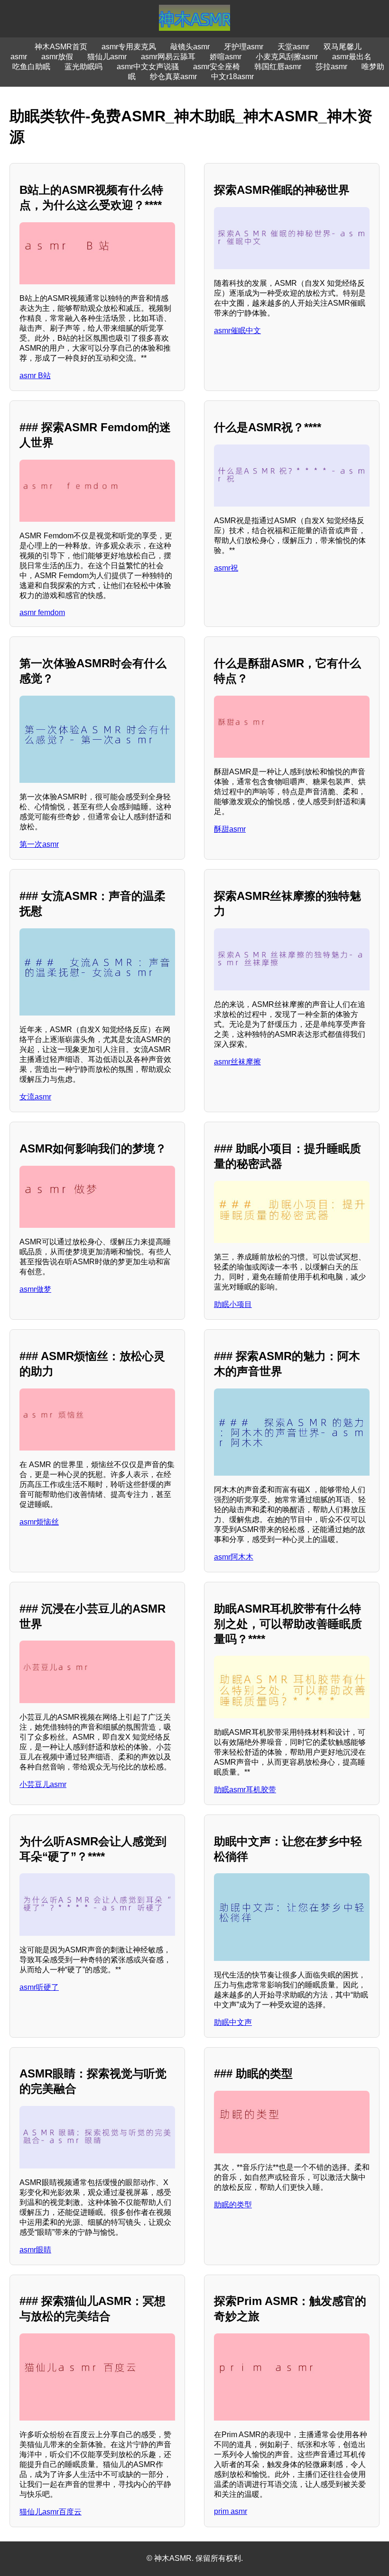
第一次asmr (39, 844)
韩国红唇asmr (278, 67)
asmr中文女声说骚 (148, 67)
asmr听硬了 (39, 1987)
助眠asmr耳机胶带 (245, 1790)
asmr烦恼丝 (39, 1522)
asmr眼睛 (35, 2250)
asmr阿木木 (234, 1557)
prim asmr (231, 2511)
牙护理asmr (244, 47)
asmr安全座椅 (217, 67)
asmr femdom (42, 612)
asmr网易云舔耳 (168, 57)
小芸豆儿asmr (43, 1784)
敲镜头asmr (190, 47)
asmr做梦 (35, 1289)
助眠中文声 (233, 2022)
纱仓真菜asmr (173, 77)
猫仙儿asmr (107, 57)
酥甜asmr (230, 829)
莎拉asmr (331, 67)
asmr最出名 (352, 57)
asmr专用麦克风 (129, 47)
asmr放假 (57, 57)
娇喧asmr (226, 57)
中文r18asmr (232, 77)
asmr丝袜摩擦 (237, 1062)
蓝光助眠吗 (83, 67)
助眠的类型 (233, 2205)
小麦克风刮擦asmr (287, 57)
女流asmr (35, 1097)
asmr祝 (226, 568)
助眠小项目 (233, 1304)
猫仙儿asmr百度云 (51, 2512)
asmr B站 (35, 376)
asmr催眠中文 (237, 331)
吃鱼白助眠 (31, 67)
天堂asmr (293, 47)
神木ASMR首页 (61, 47)
